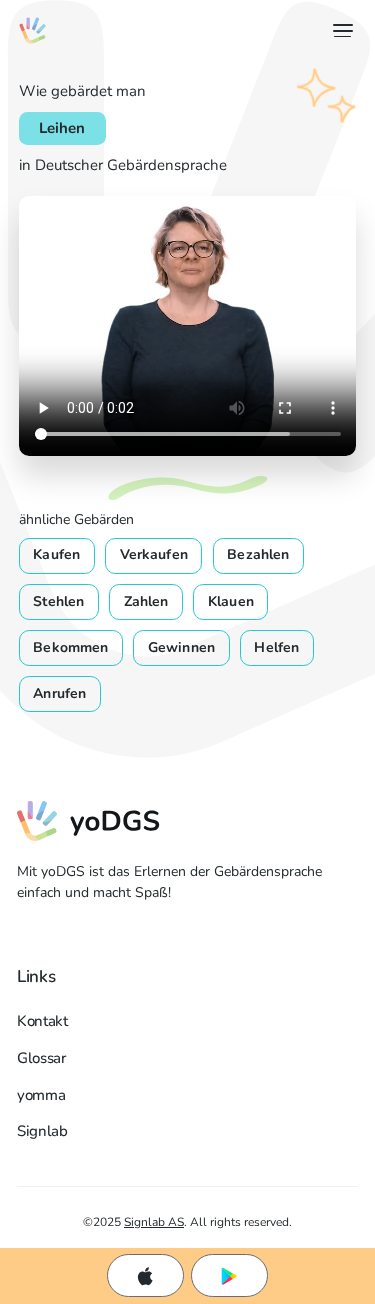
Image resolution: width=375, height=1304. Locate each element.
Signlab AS (154, 1222)
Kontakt (42, 1021)
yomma (41, 1095)
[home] (32, 30)
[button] (339, 30)
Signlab (42, 1131)
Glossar (41, 1058)
